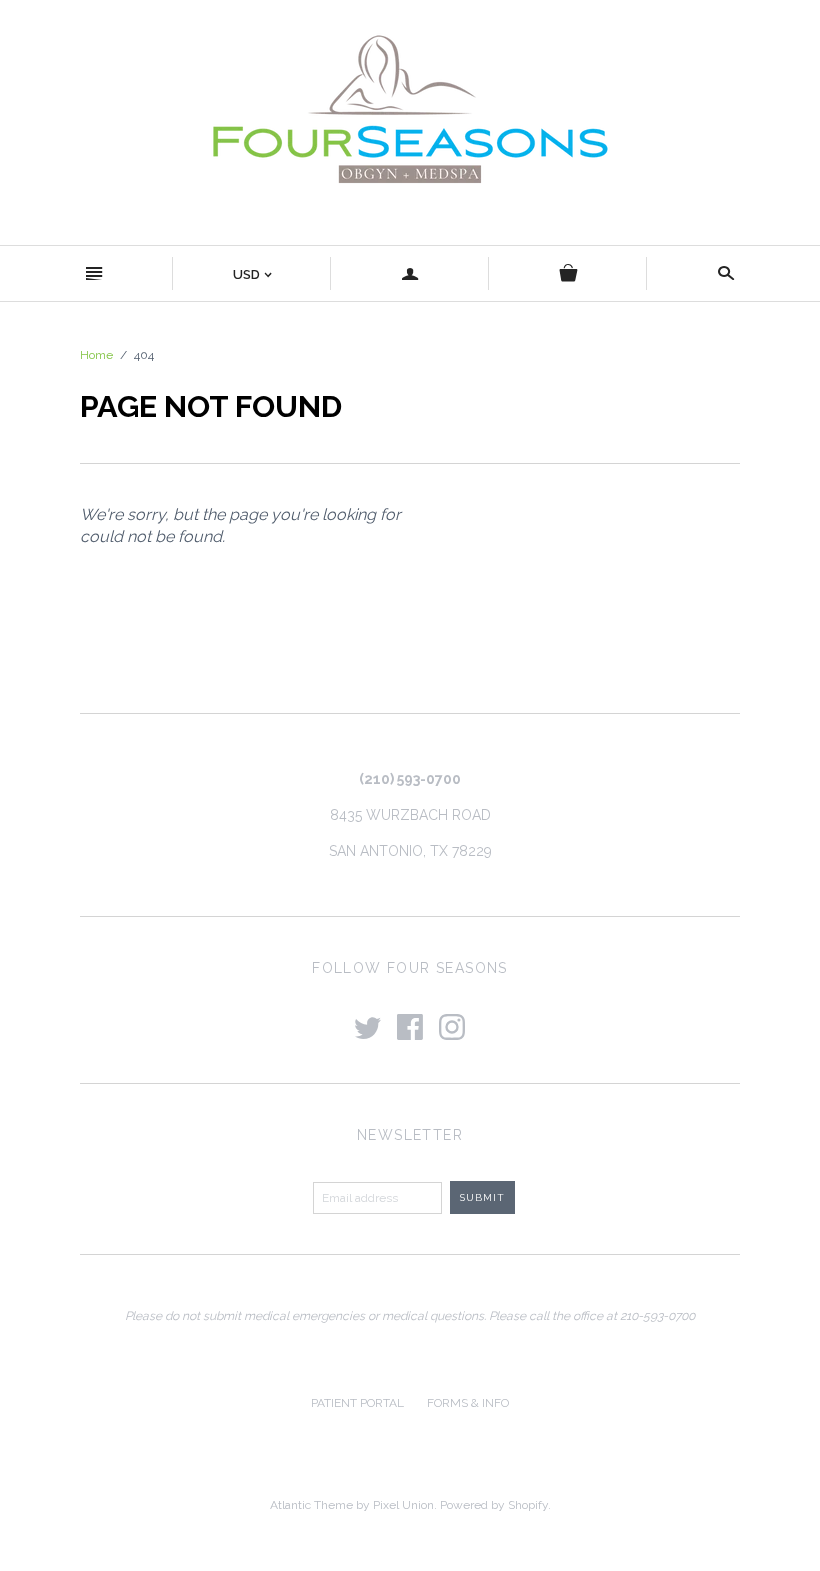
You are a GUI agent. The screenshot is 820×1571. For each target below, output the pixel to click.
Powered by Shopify (494, 1505)
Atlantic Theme (311, 1505)
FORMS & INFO (468, 1403)
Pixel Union (403, 1505)
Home (96, 355)
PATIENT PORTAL (357, 1403)
